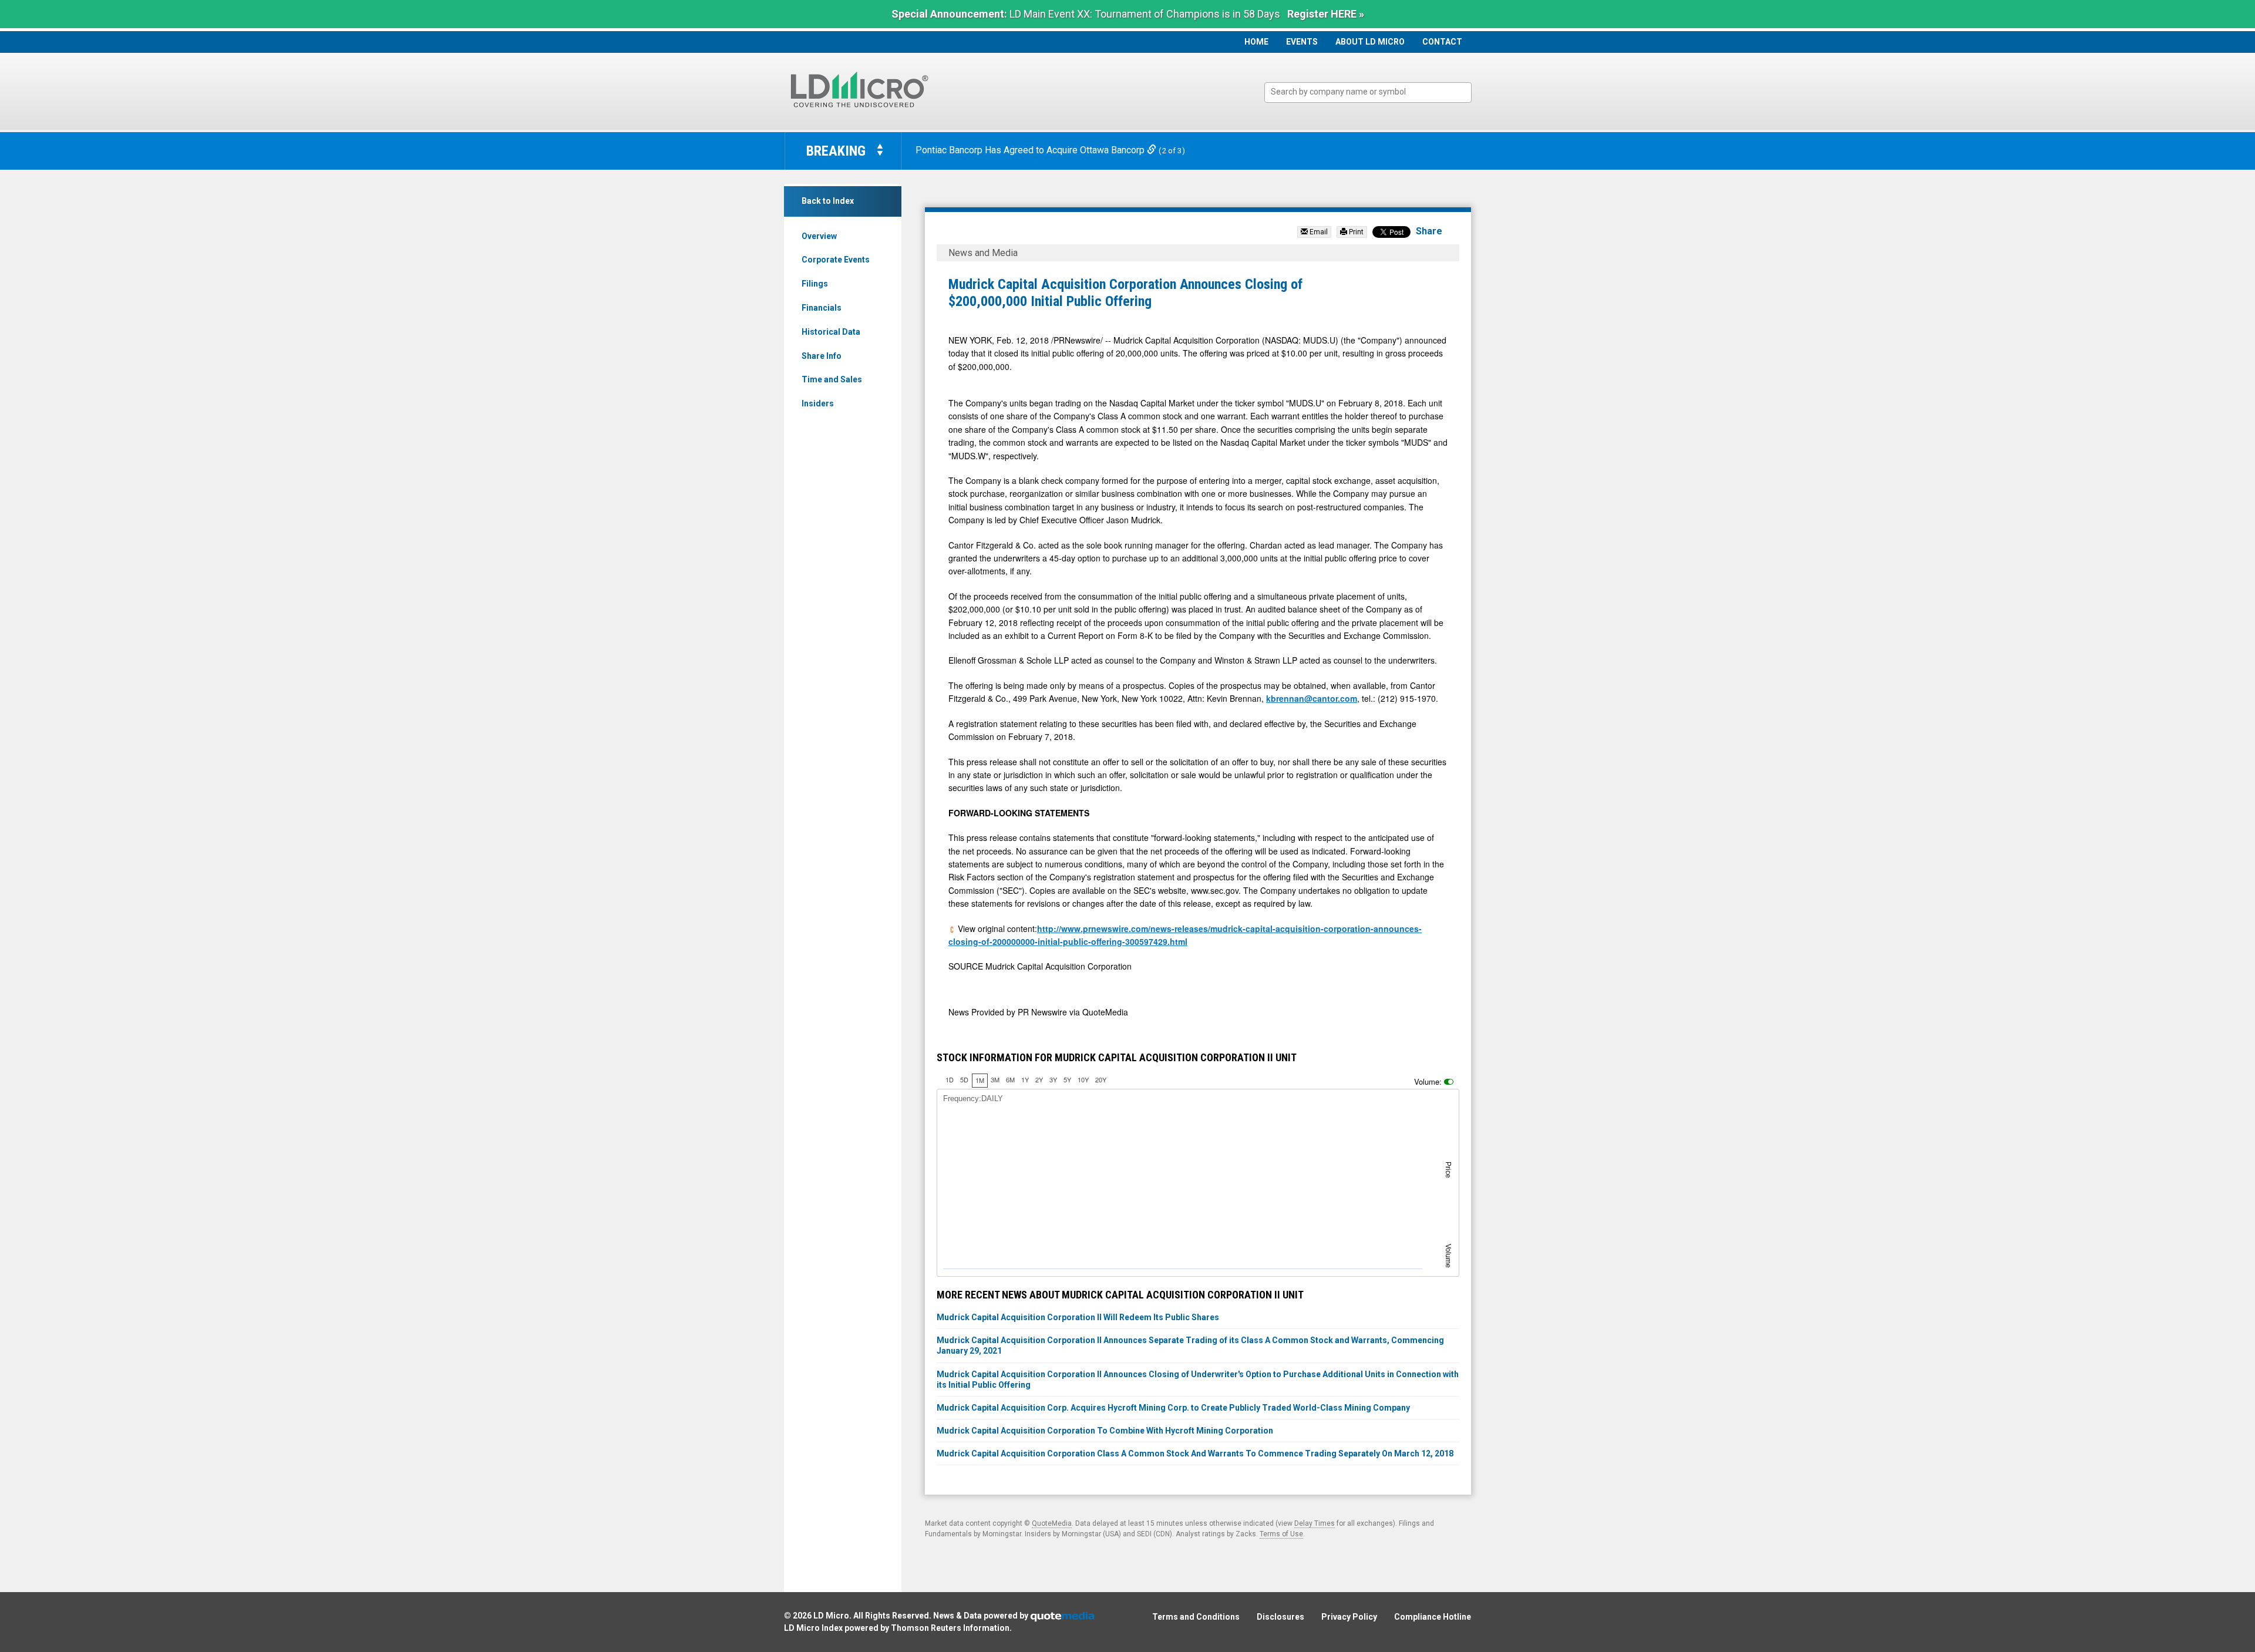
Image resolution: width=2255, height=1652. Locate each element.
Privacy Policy (1349, 1617)
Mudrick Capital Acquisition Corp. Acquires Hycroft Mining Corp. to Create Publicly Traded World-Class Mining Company (1173, 1408)
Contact (1442, 42)
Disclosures (1280, 1617)
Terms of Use (1281, 1534)
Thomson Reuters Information (950, 1628)
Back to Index (828, 201)
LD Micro (831, 1616)
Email (1318, 232)
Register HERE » (1326, 14)
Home (1256, 42)
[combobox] (1368, 92)
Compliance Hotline (1433, 1617)
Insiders (818, 403)
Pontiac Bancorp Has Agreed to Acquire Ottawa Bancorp (1031, 150)
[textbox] (1374, 92)
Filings (815, 284)
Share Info (822, 356)
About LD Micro (1370, 42)
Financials (822, 308)
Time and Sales (832, 379)
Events (1302, 42)
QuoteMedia (1052, 1523)
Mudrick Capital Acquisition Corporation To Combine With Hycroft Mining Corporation (1105, 1431)
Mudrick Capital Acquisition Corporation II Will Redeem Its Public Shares (1078, 1317)
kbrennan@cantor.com (1312, 698)
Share (1429, 231)
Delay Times (1315, 1523)
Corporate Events (836, 260)
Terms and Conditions (1196, 1617)
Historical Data (831, 332)
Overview (819, 236)
